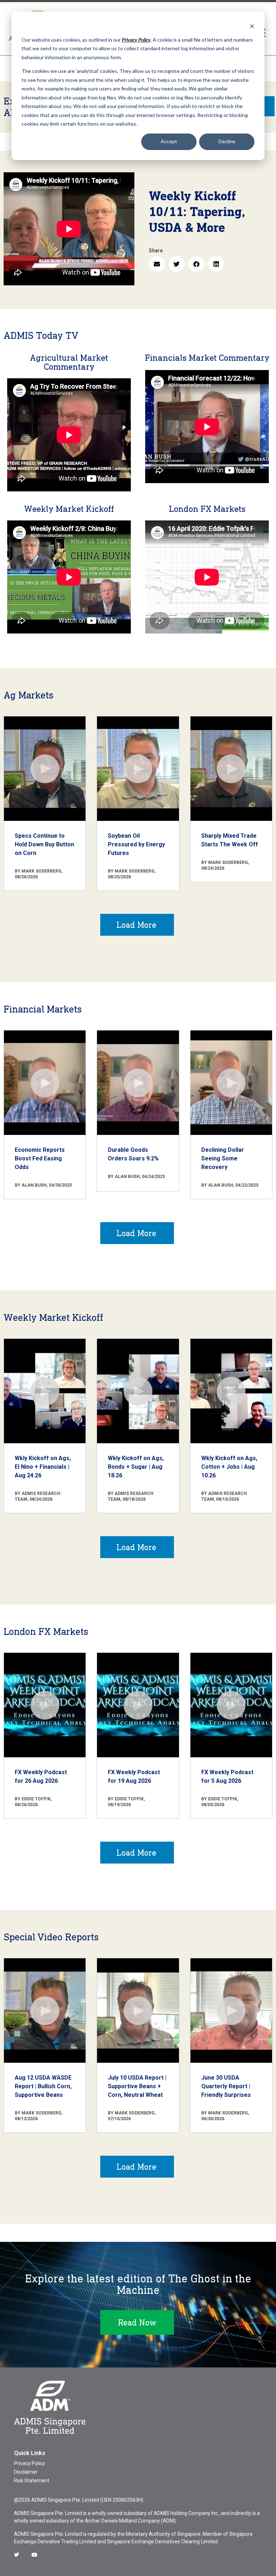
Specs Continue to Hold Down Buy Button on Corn (44, 844)
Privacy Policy (29, 2463)
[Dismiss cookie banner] (252, 26)
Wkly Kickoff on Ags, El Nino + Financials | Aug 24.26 (43, 1467)
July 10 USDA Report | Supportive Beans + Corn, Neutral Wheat (137, 2086)
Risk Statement (32, 2481)
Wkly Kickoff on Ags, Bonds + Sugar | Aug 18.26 (136, 1467)
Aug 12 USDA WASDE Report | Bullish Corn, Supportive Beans (43, 2086)
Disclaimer (26, 2472)
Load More (136, 925)
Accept (169, 141)
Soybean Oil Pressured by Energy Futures (136, 844)
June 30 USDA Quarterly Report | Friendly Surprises (226, 2086)
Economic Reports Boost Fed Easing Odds (40, 1158)
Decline (227, 141)
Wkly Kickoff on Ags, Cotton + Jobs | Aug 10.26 (229, 1467)
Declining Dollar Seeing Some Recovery (223, 1158)
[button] (157, 264)
